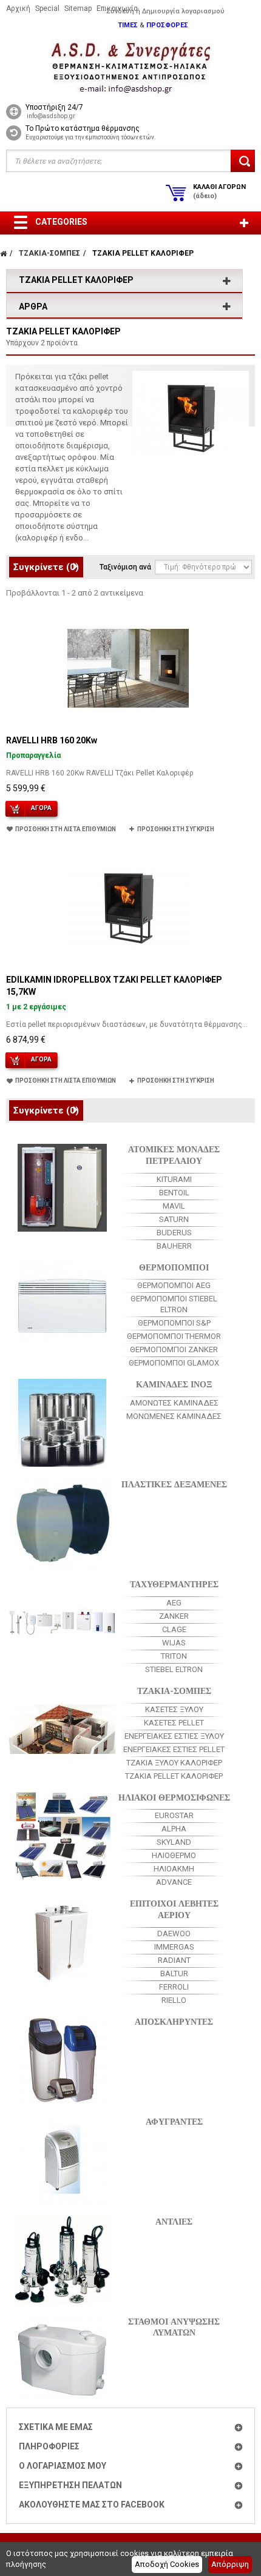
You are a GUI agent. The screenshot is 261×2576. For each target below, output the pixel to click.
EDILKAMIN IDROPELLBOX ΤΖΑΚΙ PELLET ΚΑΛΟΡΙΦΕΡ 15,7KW (114, 986)
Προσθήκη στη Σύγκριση (176, 829)
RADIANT (174, 1960)
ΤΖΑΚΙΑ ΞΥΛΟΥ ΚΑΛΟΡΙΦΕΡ (174, 1763)
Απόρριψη (230, 2564)
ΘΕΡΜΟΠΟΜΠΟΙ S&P (174, 1323)
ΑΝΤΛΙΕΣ (174, 2221)
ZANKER (174, 1616)
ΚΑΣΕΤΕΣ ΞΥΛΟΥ (174, 1709)
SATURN (174, 1219)
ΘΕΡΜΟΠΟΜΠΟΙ (174, 1266)
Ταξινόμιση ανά (125, 567)
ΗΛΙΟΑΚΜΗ (174, 1869)
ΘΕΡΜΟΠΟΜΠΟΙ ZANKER (174, 1349)
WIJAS (174, 1643)
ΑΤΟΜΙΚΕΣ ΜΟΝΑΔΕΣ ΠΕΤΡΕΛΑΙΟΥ (174, 1154)
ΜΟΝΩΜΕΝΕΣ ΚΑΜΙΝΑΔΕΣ (174, 1416)
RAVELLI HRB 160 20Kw (52, 740)
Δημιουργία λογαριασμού (183, 11)
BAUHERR (174, 1246)
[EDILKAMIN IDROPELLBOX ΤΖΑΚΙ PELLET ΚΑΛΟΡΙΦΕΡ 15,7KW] (128, 908)
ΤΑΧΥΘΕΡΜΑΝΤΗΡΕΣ (174, 1583)
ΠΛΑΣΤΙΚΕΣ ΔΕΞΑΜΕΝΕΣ (174, 1483)
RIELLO (174, 2000)
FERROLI (174, 1987)
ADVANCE (174, 1882)
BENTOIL (174, 1193)
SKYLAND (174, 1842)
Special (47, 8)
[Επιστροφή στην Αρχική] (3, 253)
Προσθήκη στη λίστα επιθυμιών (66, 829)
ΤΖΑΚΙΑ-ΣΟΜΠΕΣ (174, 1690)
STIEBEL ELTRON (174, 1669)
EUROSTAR (174, 1815)
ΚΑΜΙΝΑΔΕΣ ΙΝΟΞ (174, 1383)
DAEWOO (174, 1934)
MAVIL (174, 1206)
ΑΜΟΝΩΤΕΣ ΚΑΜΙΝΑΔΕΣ (174, 1403)
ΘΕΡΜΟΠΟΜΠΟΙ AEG (174, 1285)
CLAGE (174, 1629)
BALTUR (174, 1973)
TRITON (174, 1656)
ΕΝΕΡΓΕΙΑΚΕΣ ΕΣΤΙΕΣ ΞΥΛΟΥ (174, 1736)
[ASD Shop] (130, 68)
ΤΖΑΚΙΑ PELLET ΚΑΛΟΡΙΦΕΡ (174, 1776)
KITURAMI (174, 1179)
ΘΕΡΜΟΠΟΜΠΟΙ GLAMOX (174, 1363)
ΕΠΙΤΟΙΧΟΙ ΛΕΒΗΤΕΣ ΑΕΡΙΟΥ (174, 1908)
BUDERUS (174, 1233)
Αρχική (18, 8)
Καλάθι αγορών (219, 191)
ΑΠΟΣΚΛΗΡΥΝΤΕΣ (174, 2021)
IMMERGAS (174, 1947)
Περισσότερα (40, 549)
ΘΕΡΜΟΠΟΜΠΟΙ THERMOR (174, 1336)
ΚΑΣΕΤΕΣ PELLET (174, 1723)
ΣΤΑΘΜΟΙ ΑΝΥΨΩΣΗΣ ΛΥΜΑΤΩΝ (174, 2326)
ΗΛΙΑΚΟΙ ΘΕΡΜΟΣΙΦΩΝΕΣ (174, 1797)
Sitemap (78, 8)
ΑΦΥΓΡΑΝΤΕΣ (174, 2121)
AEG (174, 1603)
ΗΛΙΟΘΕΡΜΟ (174, 1855)
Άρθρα (33, 307)
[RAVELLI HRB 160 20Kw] (128, 668)
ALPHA (174, 1829)
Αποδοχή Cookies (167, 2564)
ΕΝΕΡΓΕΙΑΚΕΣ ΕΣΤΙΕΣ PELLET (174, 1749)
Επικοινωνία (117, 8)
